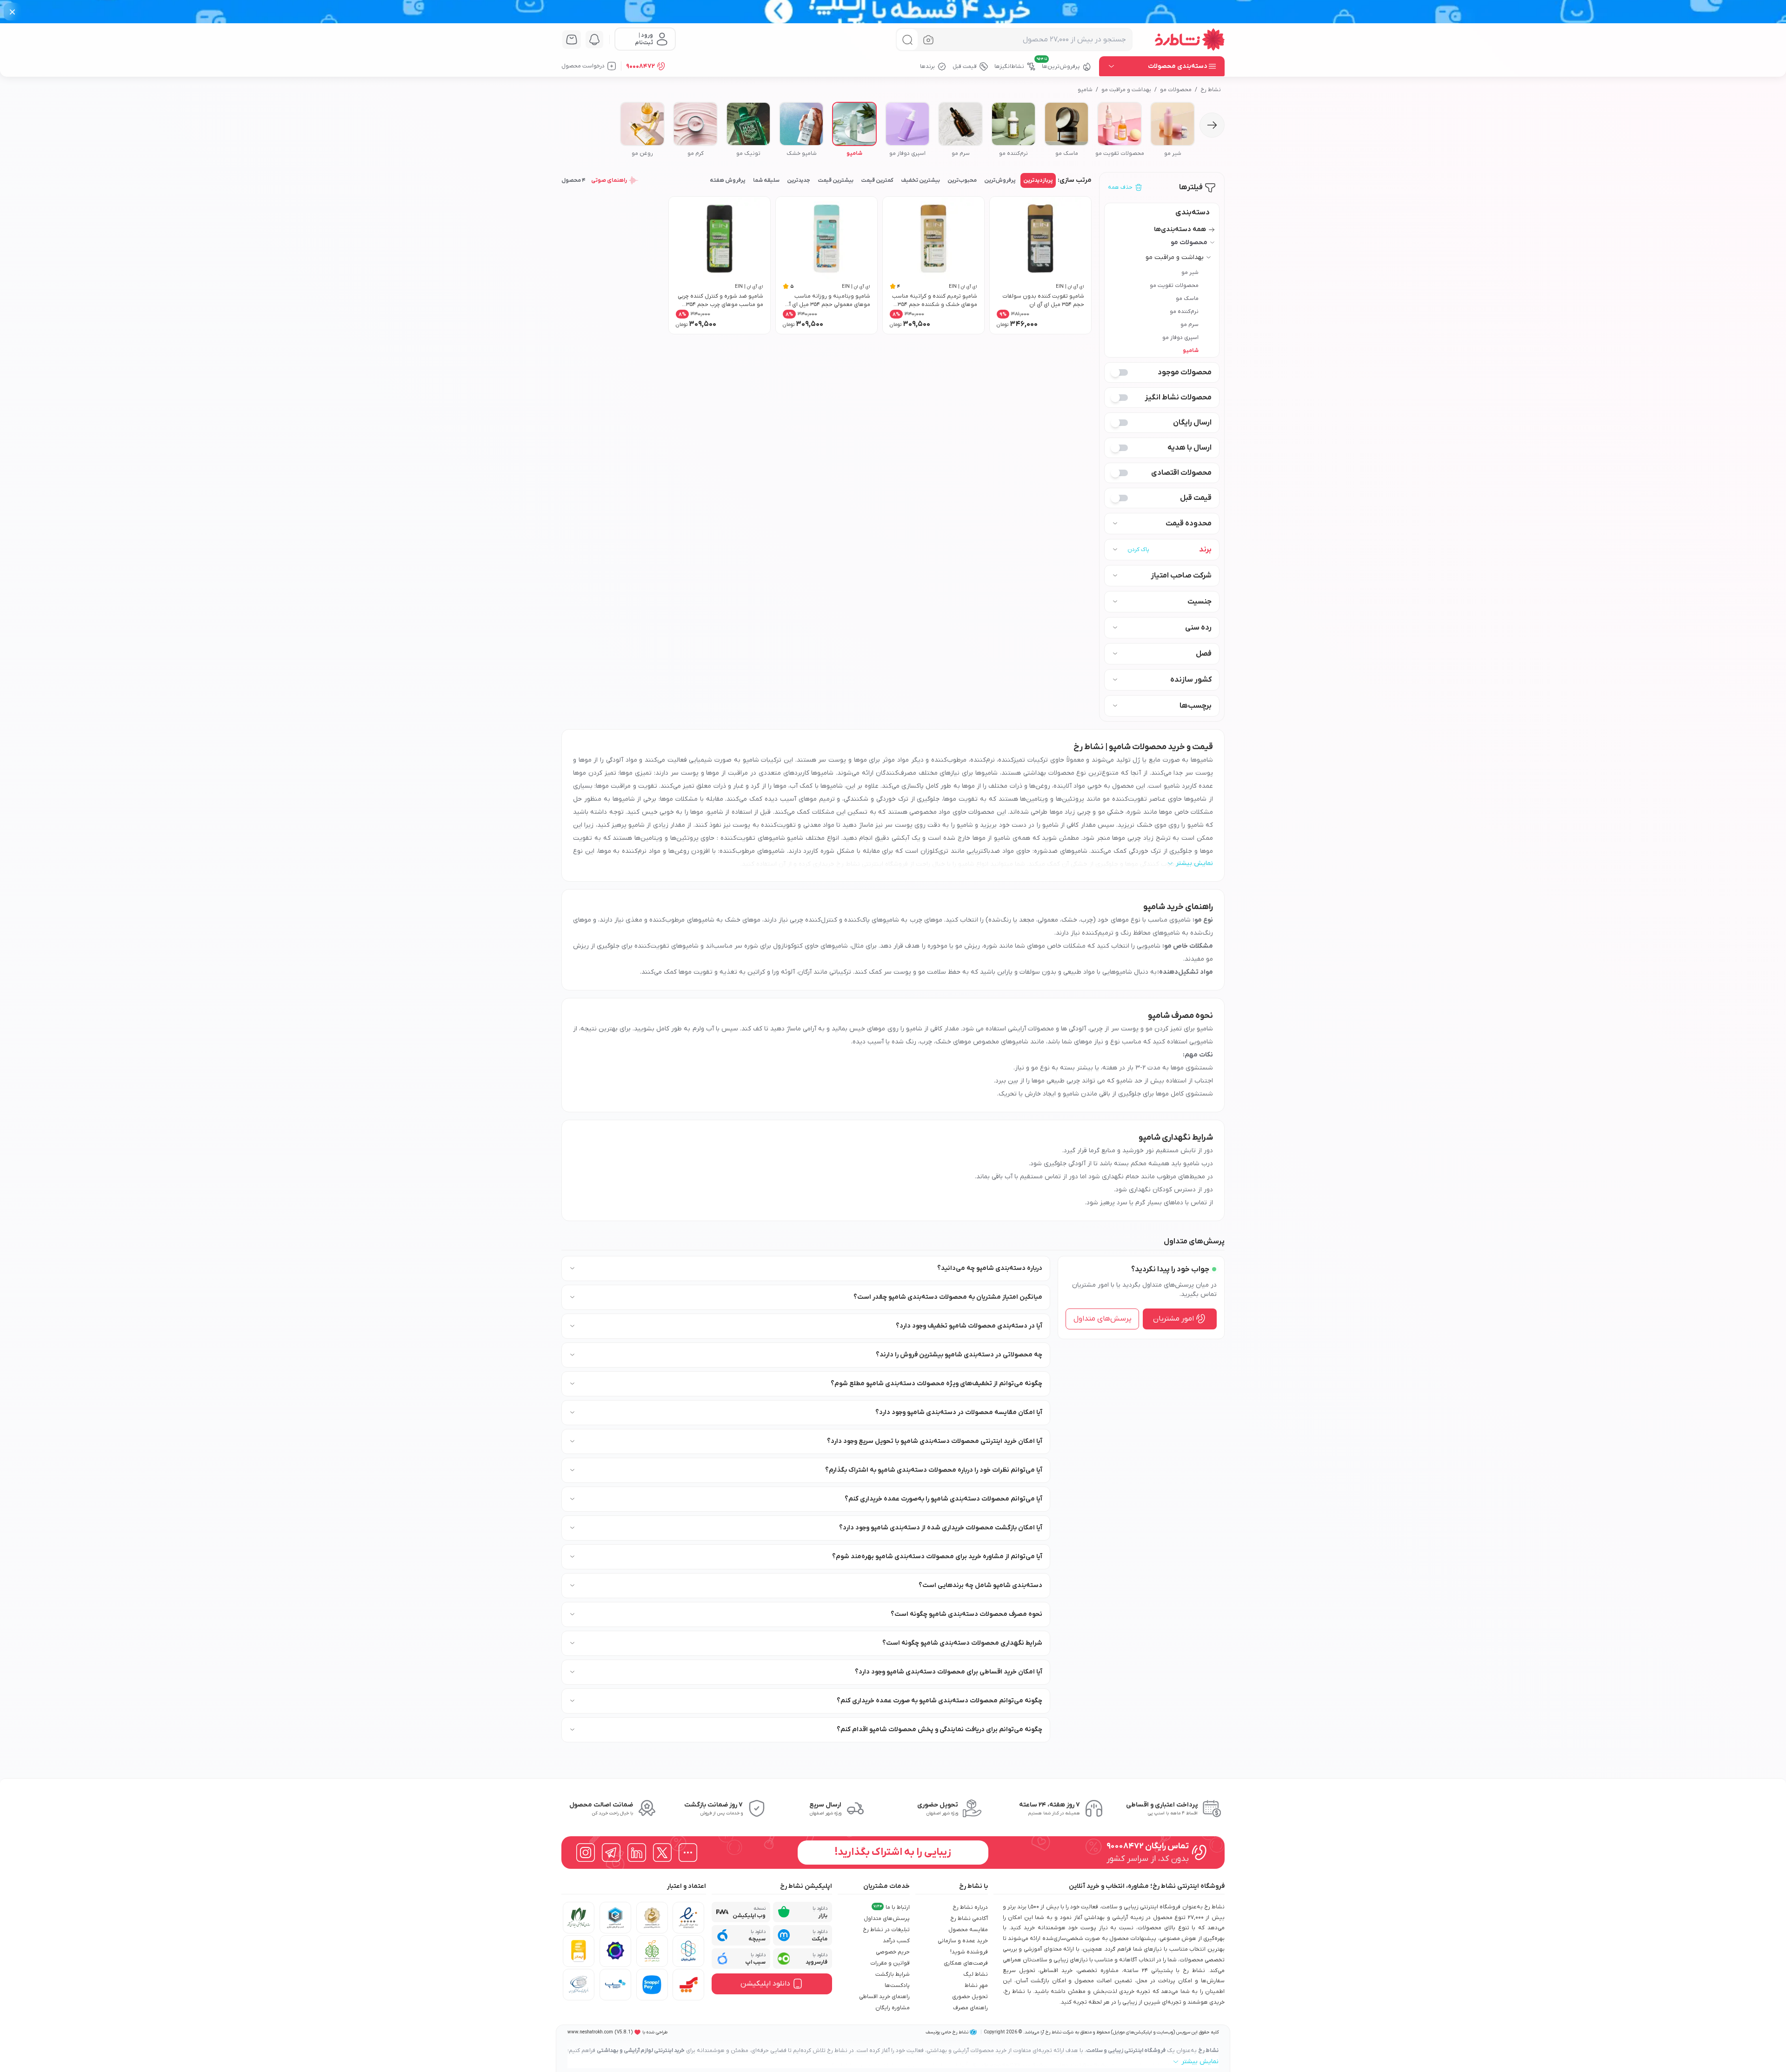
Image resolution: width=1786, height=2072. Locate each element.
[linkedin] (637, 1853)
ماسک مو (1187, 299)
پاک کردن (1138, 550)
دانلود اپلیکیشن (765, 1984)
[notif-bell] (594, 40)
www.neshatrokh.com (590, 2032)
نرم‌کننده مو (1184, 312)
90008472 (640, 66)
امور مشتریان (1173, 1319)
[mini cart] (572, 40)
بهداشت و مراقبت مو (1126, 90)
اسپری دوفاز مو (1180, 338)
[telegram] (611, 1853)
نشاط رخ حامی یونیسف (947, 2032)
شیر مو (1190, 272)
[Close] (12, 12)
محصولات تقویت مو (1174, 286)
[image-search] (928, 40)
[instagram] (586, 1853)
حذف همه (1120, 187)
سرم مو (1190, 325)
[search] (907, 40)
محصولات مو (1176, 90)
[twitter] (662, 1853)
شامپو (1085, 90)
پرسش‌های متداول (1103, 1319)
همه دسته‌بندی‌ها (1180, 229)
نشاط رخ (1211, 90)
